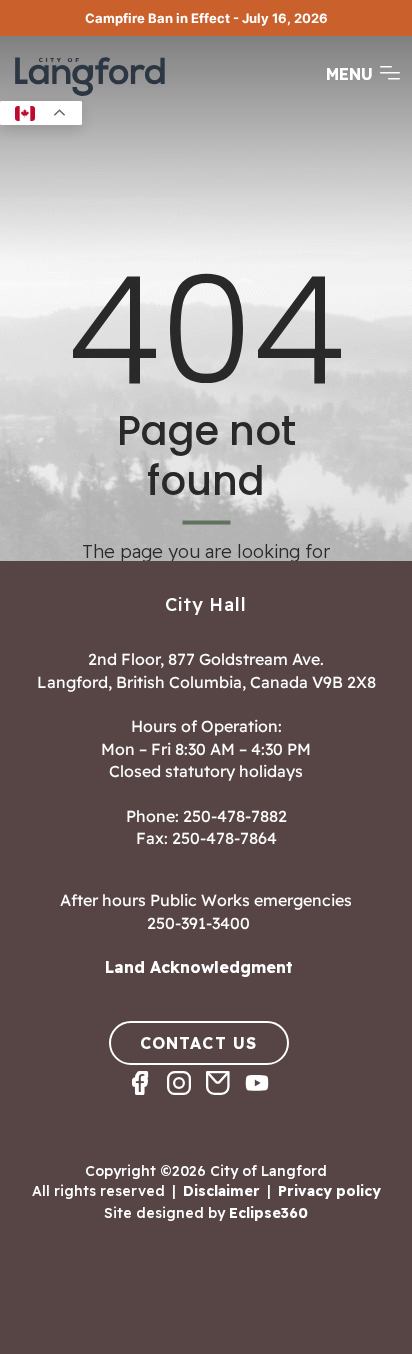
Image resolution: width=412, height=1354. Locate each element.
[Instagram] (186, 1100)
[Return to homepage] (90, 94)
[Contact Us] (225, 1100)
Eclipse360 (268, 1213)
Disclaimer (221, 1191)
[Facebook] (147, 1100)
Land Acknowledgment (199, 967)
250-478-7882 (235, 816)
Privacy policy (329, 1191)
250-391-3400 (198, 923)
